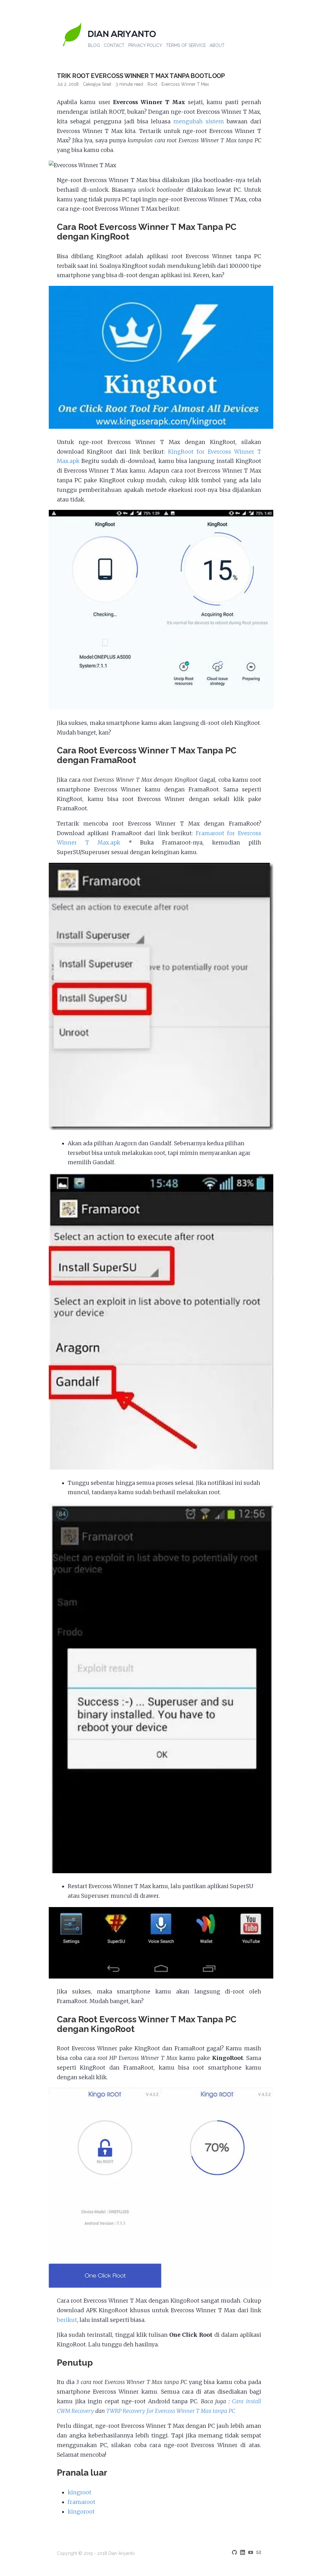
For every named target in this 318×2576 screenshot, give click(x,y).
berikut (67, 2320)
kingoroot (81, 2512)
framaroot (82, 2502)
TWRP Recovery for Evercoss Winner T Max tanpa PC (171, 2411)
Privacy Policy (145, 45)
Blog (94, 45)
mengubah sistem (199, 121)
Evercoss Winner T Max (185, 84)
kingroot (79, 2492)
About (217, 45)
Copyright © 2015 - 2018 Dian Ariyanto (96, 2553)
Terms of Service (186, 45)
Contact (114, 45)
